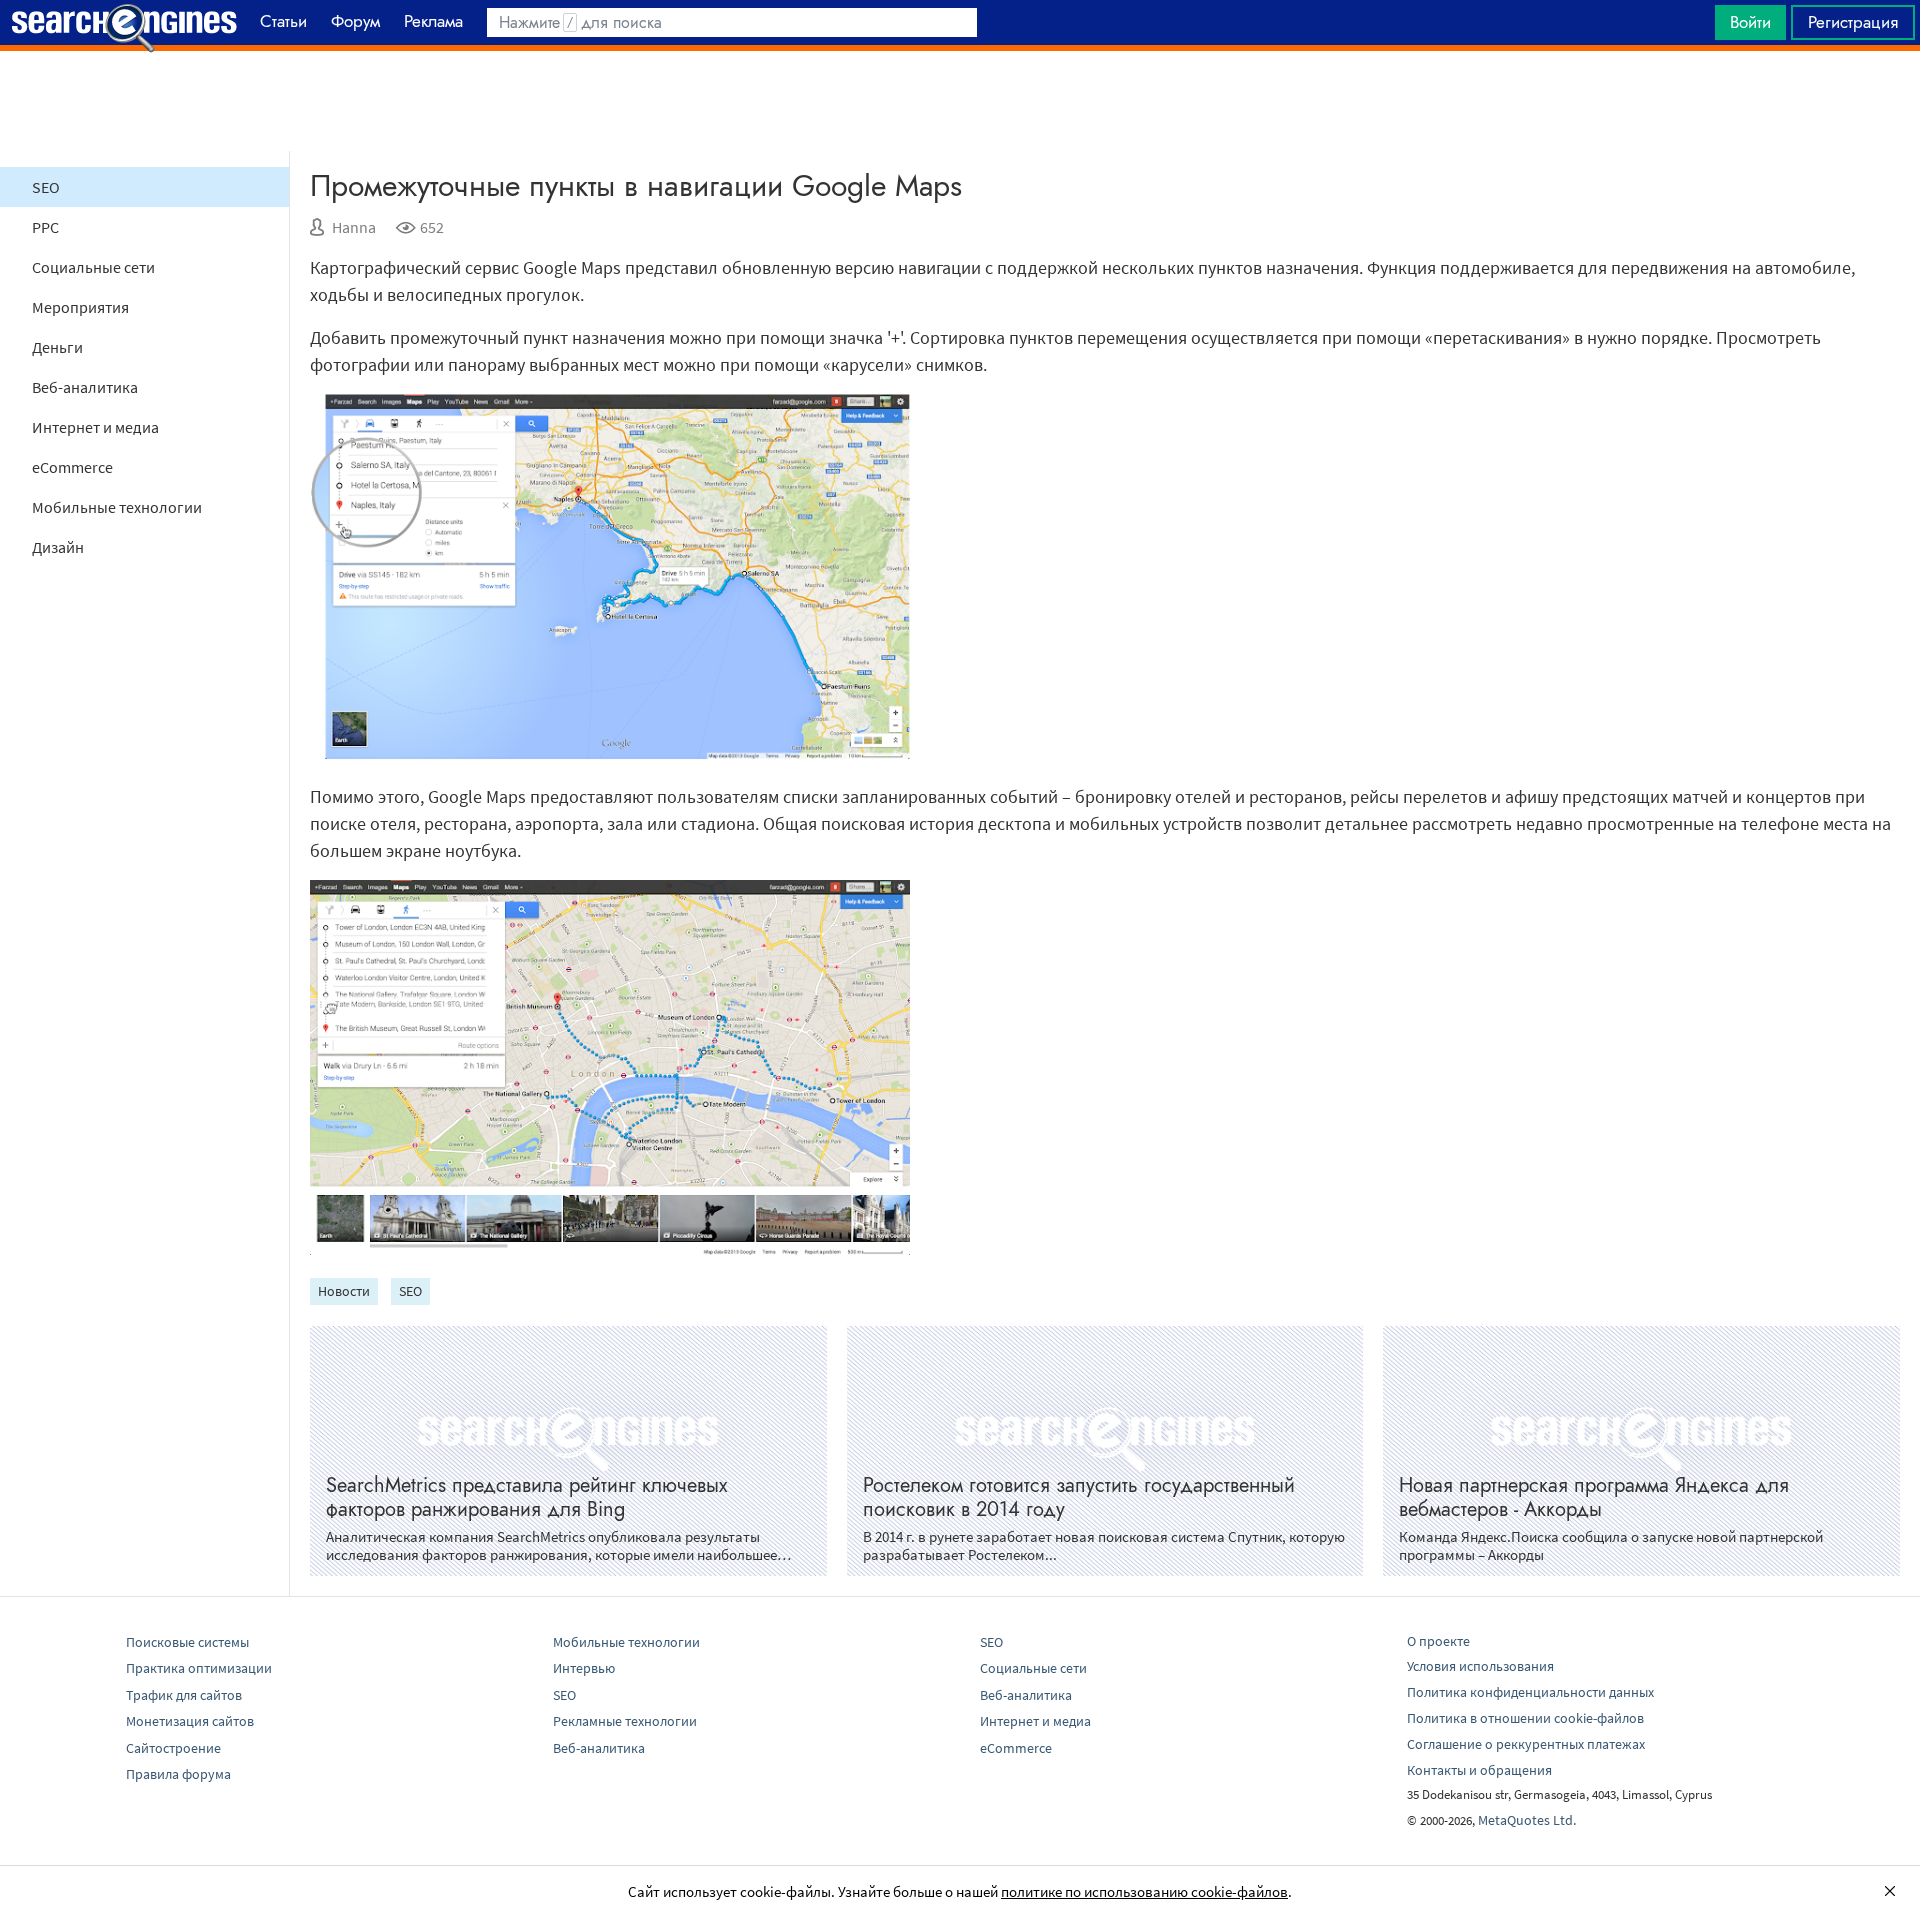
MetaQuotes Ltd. (1527, 1820)
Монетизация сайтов (190, 1721)
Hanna (354, 227)
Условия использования (1480, 1666)
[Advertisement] (960, 101)
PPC (45, 227)
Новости (344, 1291)
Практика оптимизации (199, 1668)
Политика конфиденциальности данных (1530, 1692)
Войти (1750, 22)
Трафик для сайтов (184, 1695)
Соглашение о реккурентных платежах (1526, 1744)
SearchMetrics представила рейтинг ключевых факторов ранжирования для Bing (526, 1497)
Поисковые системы (187, 1642)
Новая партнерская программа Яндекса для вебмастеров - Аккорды (1594, 1497)
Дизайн (58, 547)
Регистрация (1853, 22)
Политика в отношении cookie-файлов (1525, 1718)
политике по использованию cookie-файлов (1144, 1891)
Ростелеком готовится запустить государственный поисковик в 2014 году (1079, 1497)
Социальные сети (93, 267)
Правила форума (178, 1774)
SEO (46, 187)
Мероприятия (80, 307)
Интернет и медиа (95, 427)
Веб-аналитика (85, 387)
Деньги (57, 347)
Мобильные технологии (117, 507)
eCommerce (72, 467)
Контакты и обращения (1479, 1770)
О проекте (1438, 1641)
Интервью (584, 1668)
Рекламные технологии (625, 1721)
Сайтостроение (173, 1748)
